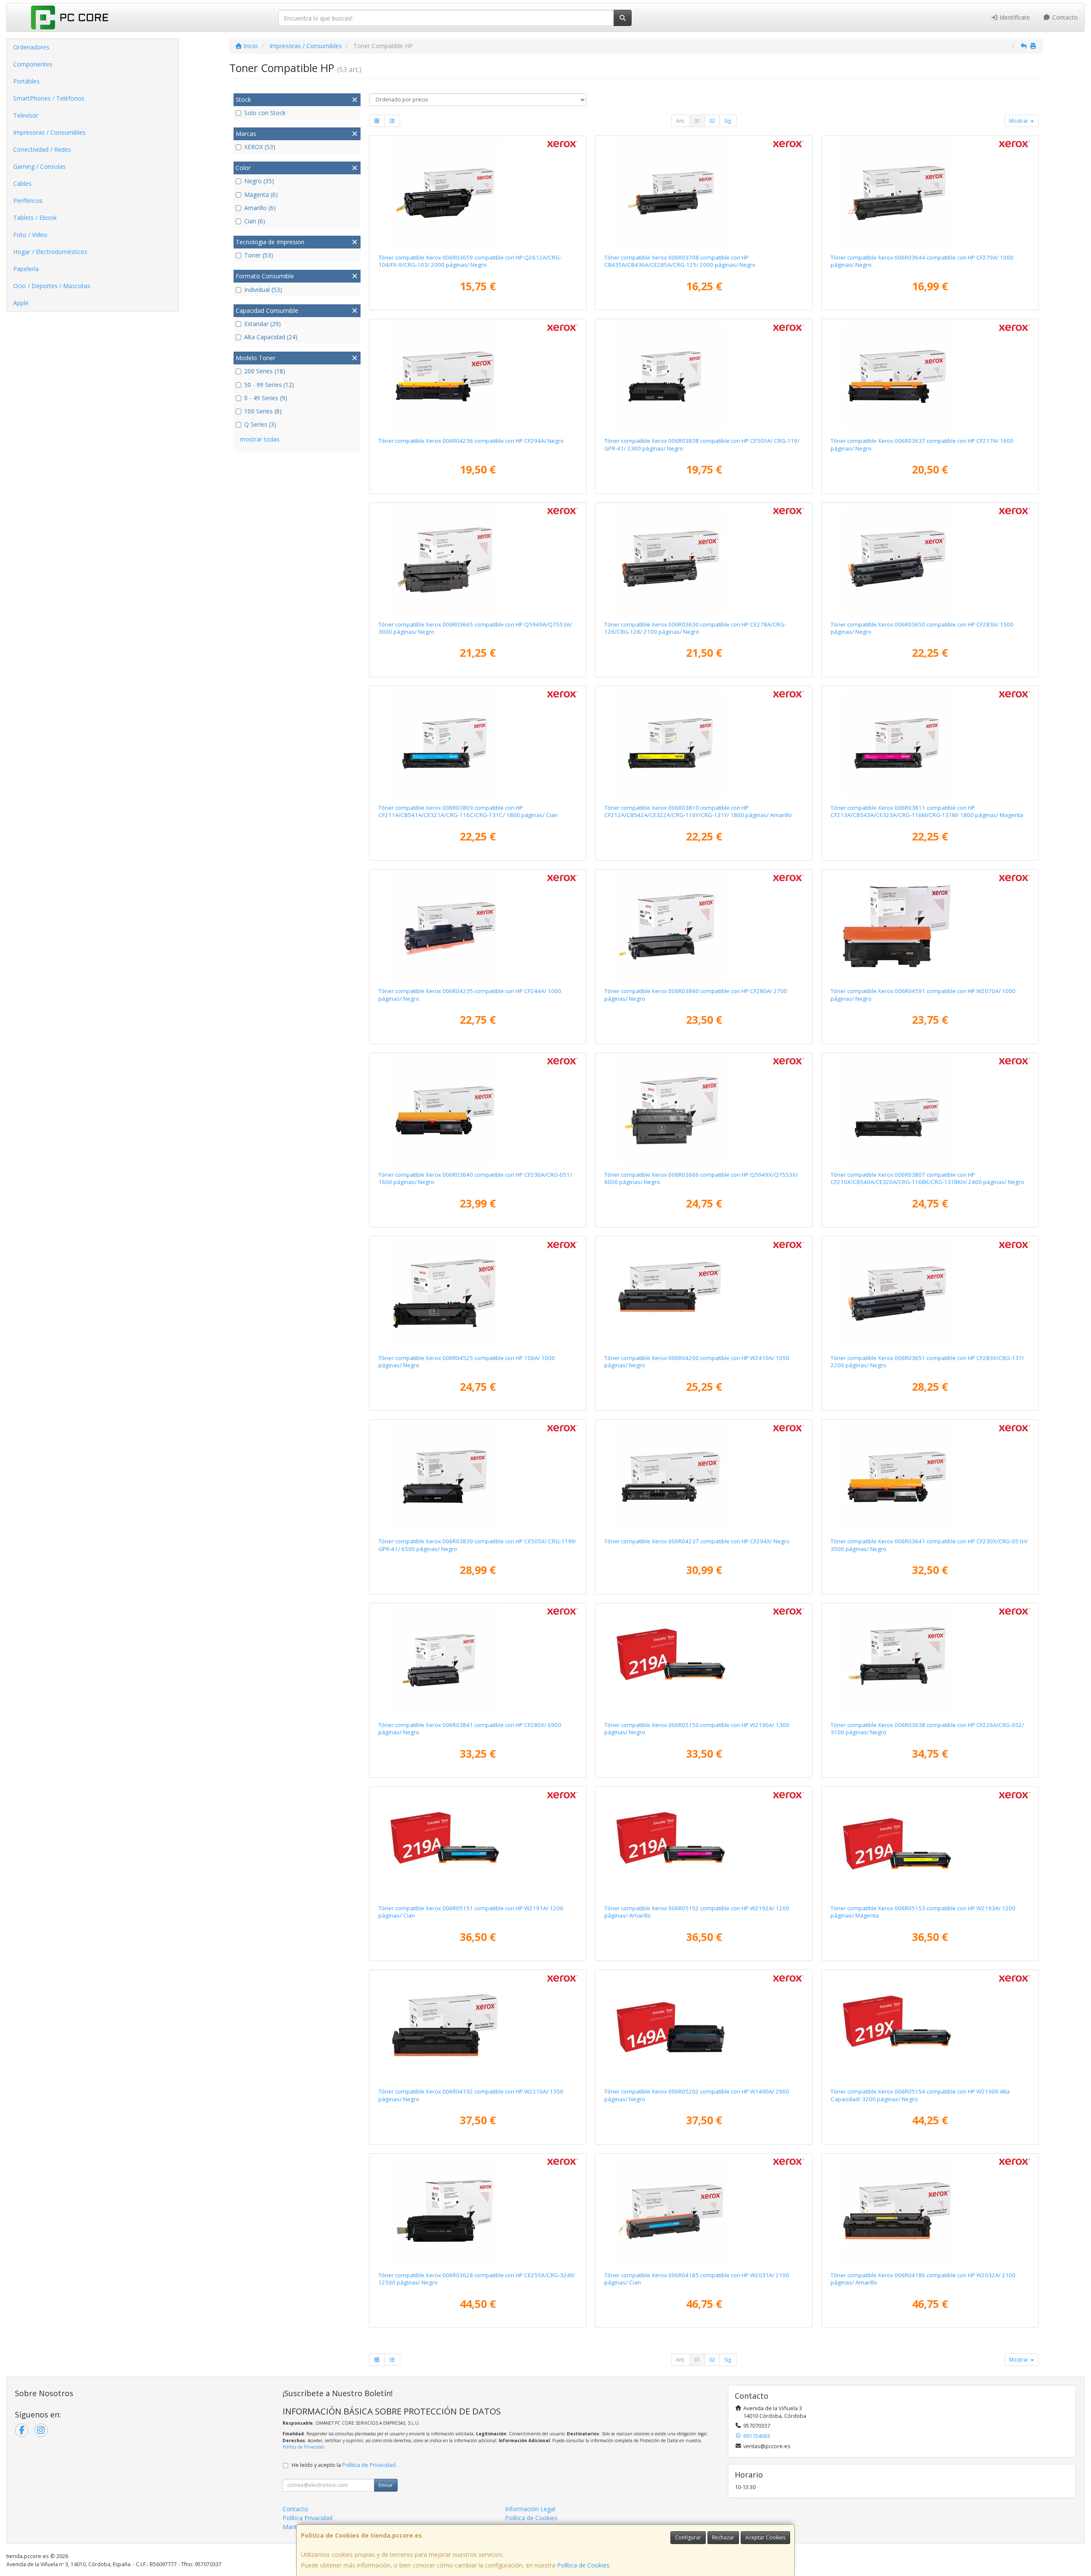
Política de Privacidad (303, 2447)
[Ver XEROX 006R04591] (930, 927)
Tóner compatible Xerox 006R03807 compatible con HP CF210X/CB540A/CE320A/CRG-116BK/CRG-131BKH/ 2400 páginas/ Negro (927, 1178)
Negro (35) (259, 181)
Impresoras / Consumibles (49, 132)
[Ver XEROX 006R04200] (704, 1294)
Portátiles (26, 81)
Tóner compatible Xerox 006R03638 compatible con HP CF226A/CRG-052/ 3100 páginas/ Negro (927, 1728)
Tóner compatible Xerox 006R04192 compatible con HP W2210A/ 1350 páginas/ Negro (471, 2095)
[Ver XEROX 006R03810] (704, 743)
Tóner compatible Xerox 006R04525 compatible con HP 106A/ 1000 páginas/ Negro (467, 1362)
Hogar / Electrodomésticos (50, 252)
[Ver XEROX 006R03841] (478, 1661)
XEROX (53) (260, 147)
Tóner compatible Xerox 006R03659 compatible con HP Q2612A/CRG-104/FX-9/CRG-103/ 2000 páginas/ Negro (470, 261)
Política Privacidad (307, 2518)
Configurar (688, 2537)
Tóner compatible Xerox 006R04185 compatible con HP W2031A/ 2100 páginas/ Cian (697, 2279)
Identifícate (1014, 17)
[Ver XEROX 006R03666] (704, 1110)
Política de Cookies (583, 2565)
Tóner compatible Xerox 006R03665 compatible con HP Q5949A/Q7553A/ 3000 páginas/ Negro (475, 628)
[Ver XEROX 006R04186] (930, 2211)
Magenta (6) (261, 195)
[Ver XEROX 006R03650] (930, 560)
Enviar (386, 2485)
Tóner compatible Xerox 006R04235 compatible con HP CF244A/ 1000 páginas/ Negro (470, 995)
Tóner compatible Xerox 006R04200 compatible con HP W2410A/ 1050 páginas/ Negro (697, 1362)
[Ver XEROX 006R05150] (704, 1661)
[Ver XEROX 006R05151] (478, 1844)
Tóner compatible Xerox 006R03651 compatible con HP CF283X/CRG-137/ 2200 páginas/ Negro (927, 1362)
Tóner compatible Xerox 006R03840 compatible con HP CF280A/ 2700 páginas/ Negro (696, 995)
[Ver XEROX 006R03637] (930, 376)
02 (712, 121)
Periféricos (28, 201)
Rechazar (723, 2537)
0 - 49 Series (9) (266, 398)
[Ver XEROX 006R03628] (478, 2211)
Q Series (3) (260, 424)
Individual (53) (263, 290)
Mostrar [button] (1019, 121)
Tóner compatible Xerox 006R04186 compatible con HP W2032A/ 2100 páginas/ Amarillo (923, 2279)
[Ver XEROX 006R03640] (478, 1110)
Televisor (26, 115)
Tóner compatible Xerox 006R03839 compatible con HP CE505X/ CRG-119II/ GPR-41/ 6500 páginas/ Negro (477, 1545)
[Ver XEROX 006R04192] (478, 2027)
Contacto (1064, 17)
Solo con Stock (265, 113)
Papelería (26, 269)
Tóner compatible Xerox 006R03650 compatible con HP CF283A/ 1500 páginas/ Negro (922, 628)
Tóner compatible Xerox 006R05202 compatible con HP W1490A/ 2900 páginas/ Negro (697, 2095)
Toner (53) (259, 255)
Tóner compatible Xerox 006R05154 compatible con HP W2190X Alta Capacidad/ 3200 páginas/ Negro (920, 2095)
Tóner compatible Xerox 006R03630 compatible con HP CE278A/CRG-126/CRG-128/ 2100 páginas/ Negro (695, 628)
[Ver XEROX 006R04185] (704, 2211)
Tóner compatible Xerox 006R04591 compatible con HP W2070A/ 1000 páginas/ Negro (923, 995)
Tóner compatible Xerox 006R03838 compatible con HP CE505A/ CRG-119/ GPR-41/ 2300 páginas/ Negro (702, 444)
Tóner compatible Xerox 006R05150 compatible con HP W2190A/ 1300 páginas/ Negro (697, 1728)
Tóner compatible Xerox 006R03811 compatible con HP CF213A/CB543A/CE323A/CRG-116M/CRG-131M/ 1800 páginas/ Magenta (927, 811)
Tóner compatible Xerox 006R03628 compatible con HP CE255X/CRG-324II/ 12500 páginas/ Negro (477, 2279)
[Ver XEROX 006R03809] (478, 743)
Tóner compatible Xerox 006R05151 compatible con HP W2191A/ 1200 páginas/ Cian (471, 1912)
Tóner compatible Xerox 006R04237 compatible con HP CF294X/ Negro (697, 1541)
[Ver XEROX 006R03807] (930, 1110)
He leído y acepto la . (344, 2465)
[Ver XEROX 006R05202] (704, 2027)
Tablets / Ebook (35, 218)
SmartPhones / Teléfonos (49, 98)
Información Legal (530, 2509)
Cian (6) (255, 221)
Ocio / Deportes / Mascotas (52, 286)
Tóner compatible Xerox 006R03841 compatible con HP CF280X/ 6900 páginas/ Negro (470, 1728)
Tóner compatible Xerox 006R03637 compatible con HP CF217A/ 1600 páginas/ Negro (922, 444)
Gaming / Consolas (39, 166)
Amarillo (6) (260, 208)
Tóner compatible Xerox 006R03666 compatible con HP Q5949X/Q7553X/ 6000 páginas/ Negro (701, 1178)
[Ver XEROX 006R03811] (930, 743)
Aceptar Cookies (765, 2537)
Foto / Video (30, 235)
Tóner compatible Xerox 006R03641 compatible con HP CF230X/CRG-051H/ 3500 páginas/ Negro (929, 1545)
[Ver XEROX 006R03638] (930, 1661)
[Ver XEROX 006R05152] (704, 1844)
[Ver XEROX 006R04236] (478, 376)
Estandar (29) (263, 324)
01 (697, 121)
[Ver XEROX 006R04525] (478, 1294)
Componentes (33, 64)
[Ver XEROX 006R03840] (704, 927)
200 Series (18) (265, 371)
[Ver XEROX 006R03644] (930, 193)
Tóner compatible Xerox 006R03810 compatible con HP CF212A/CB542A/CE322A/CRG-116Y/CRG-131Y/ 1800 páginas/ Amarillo (698, 811)
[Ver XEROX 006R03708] (704, 193)
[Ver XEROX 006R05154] (930, 2027)
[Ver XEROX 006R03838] (704, 376)
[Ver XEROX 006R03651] (930, 1294)
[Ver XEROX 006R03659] (478, 193)
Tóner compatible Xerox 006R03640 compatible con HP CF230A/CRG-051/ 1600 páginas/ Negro (475, 1178)
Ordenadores (31, 47)
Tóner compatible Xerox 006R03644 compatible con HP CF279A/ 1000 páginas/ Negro (922, 261)
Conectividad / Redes (42, 149)
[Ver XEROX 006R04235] (478, 927)
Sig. (728, 121)
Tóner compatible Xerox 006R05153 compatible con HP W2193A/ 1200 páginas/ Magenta (923, 1912)
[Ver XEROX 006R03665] (478, 560)
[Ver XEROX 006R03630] (704, 560)
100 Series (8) (263, 411)
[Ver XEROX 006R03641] (930, 1477)
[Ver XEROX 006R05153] (930, 1844)
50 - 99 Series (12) (269, 385)
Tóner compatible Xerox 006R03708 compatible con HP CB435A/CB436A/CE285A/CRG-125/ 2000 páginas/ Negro (680, 261)
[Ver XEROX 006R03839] (478, 1477)
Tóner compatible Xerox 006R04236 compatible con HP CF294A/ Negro (471, 441)
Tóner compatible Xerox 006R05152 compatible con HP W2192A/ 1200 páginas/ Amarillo (697, 1912)
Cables (22, 183)
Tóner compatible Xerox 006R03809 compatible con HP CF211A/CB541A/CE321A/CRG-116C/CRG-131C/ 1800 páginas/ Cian (468, 811)
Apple (21, 303)
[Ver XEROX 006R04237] (704, 1477)
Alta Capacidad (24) (271, 337)
